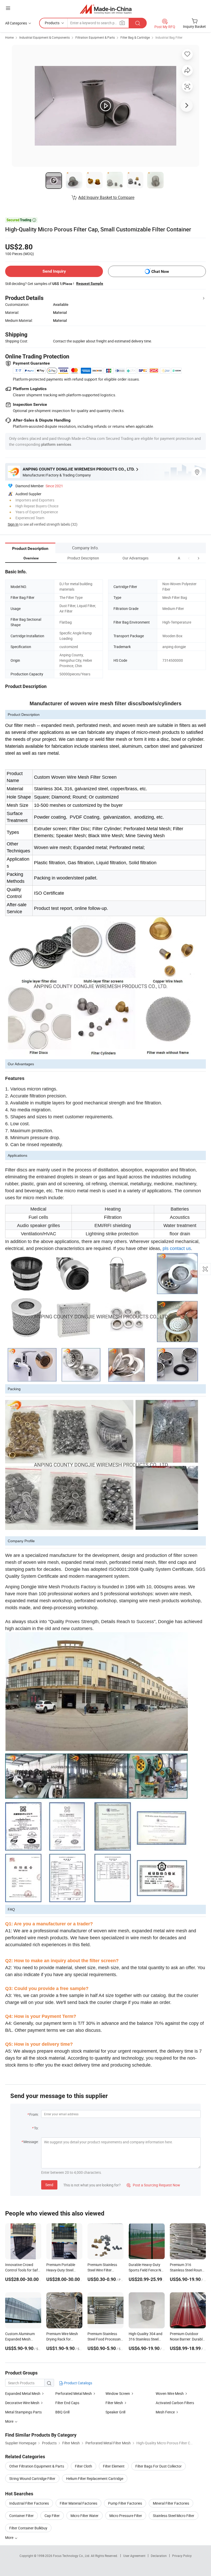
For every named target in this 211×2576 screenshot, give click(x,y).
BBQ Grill (62, 2412)
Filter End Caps (67, 2403)
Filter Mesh (114, 2403)
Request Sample (90, 283)
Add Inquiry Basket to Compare (106, 197)
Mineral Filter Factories (171, 2503)
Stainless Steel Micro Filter (174, 2516)
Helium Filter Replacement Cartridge (95, 2478)
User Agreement (134, 2556)
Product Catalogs (78, 2383)
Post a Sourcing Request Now (153, 2185)
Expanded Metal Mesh (23, 2393)
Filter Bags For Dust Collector (159, 2466)
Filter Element (114, 2466)
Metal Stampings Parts (23, 2412)
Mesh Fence (165, 2412)
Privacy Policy (182, 2556)
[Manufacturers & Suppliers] (106, 9)
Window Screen (118, 2393)
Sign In (13, 524)
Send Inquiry (54, 271)
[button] (189, 558)
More (10, 2537)
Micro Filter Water (85, 2516)
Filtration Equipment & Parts (95, 37)
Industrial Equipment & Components (45, 37)
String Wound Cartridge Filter (32, 2478)
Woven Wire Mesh (170, 2393)
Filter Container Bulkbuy (28, 2528)
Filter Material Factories (78, 2503)
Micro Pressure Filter (126, 2516)
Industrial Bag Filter (169, 37)
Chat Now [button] (160, 271)
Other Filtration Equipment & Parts (37, 2466)
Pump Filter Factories (125, 2503)
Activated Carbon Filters (175, 2403)
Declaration (159, 2556)
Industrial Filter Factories (29, 2503)
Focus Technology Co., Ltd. (72, 2556)
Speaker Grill (115, 2412)
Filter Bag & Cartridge (135, 37)
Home (9, 37)
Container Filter (21, 2516)
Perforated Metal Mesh (74, 2393)
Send (49, 2185)
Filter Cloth (83, 2466)
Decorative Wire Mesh (22, 2403)
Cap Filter (52, 2516)
